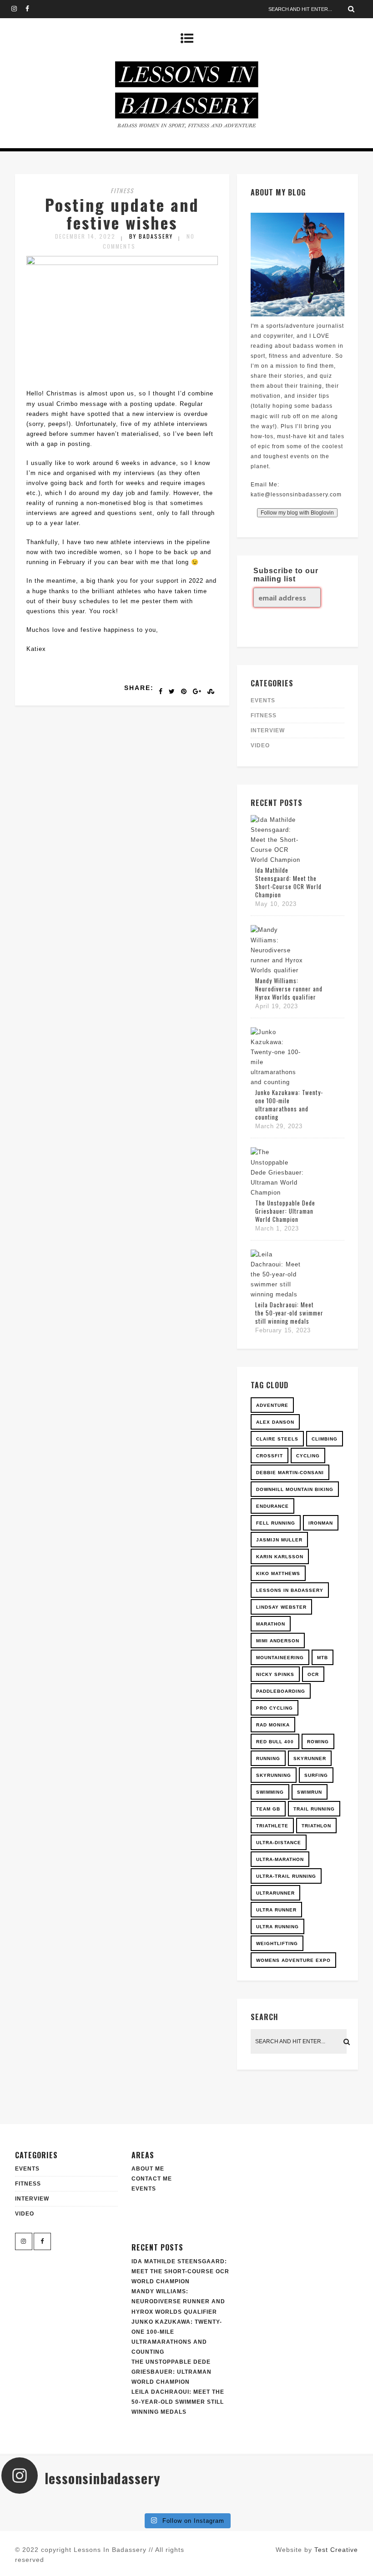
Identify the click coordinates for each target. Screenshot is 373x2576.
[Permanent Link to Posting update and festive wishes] (122, 263)
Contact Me (152, 2179)
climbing (325, 1439)
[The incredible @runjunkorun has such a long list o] (156, 2505)
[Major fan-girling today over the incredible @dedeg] (279, 2505)
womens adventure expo (293, 1960)
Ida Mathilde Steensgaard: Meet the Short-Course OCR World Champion (288, 882)
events (263, 700)
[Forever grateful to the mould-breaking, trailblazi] (217, 2505)
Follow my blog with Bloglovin (297, 513)
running (268, 1758)
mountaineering (280, 1658)
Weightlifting (277, 1943)
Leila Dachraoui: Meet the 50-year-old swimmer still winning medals (289, 1313)
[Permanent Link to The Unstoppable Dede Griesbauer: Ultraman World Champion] (278, 1193)
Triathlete (272, 1826)
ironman (321, 1523)
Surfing (316, 1775)
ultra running (277, 1927)
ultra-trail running (286, 1876)
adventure (272, 1405)
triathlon (316, 1826)
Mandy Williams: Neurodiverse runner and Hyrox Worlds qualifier (289, 989)
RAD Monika (273, 1725)
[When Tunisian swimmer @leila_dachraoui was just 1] (341, 2505)
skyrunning (274, 1775)
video (260, 745)
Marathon (271, 1624)
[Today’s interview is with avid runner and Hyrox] (94, 2505)
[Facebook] (32, 9)
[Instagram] (18, 9)
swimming (270, 1792)
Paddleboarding (281, 1691)
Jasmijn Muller (279, 1540)
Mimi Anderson (278, 1641)
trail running (314, 1809)
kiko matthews (278, 1573)
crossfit (270, 1456)
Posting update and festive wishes (122, 213)
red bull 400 (275, 1742)
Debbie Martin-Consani (290, 1473)
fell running (276, 1523)
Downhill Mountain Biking (295, 1489)
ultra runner (276, 1910)
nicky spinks (275, 1674)
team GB (268, 1809)
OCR (313, 1674)
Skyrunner (310, 1758)
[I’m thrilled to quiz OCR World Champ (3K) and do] (32, 2505)
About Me (148, 2169)
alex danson (275, 1422)
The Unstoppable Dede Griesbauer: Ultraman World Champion (285, 1211)
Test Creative (336, 2550)
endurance (272, 1506)
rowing (318, 1742)
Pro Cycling (275, 1708)
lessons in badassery (290, 1590)
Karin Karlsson (280, 1557)
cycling (308, 1456)
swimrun (310, 1792)
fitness (122, 190)
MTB (323, 1658)
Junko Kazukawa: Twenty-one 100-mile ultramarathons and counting (289, 1105)
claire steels (277, 1439)
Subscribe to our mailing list (286, 575)
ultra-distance (279, 1843)
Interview (268, 730)
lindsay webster (281, 1607)
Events (144, 2189)
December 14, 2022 (85, 236)
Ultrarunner (275, 1893)
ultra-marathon (280, 1859)
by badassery (151, 236)
